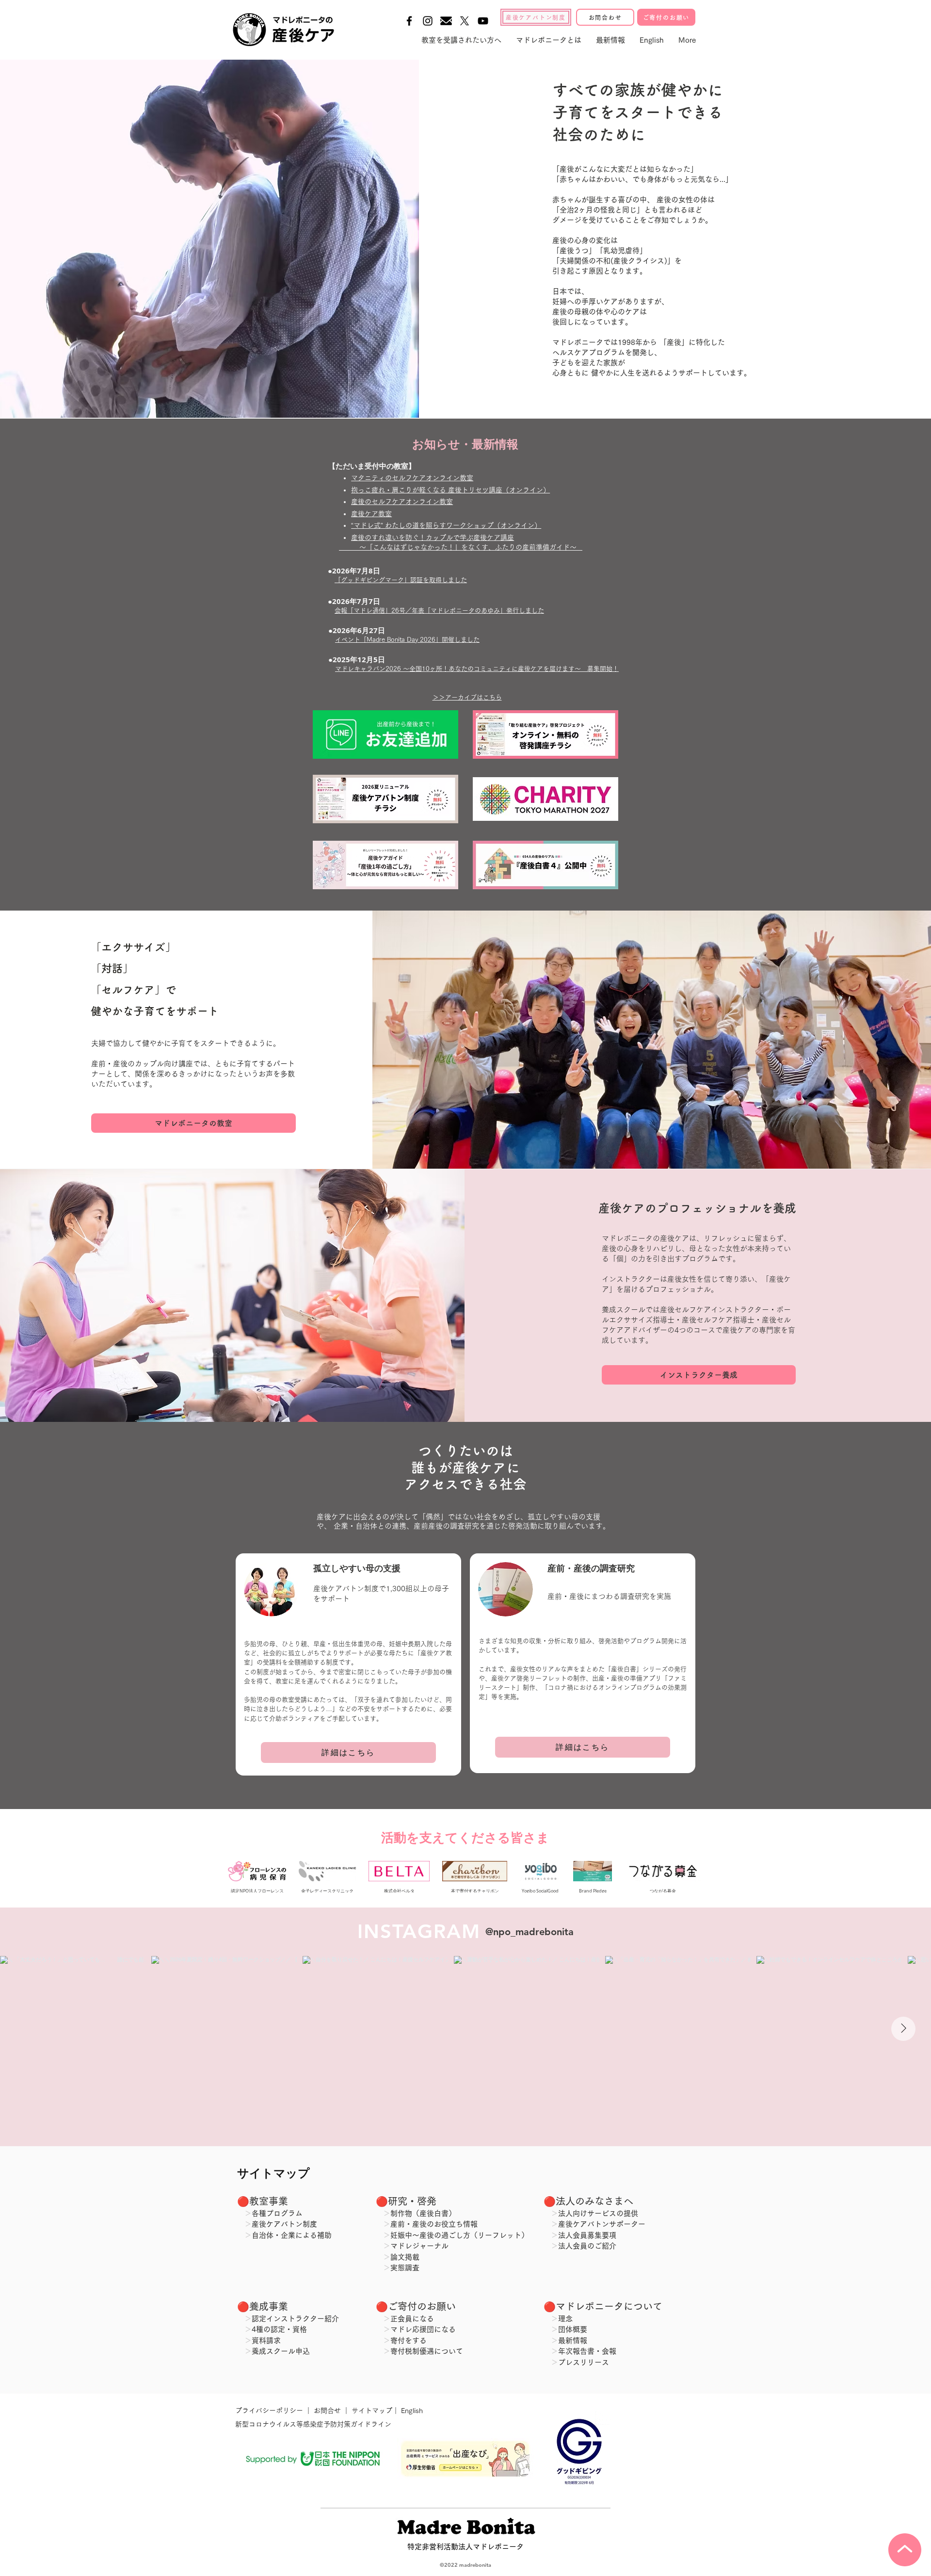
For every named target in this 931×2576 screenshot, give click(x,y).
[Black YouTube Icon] (483, 21)
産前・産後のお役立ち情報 (434, 2224)
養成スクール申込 (281, 2351)
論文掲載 (405, 2257)
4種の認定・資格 (279, 2329)
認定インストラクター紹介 (295, 2319)
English (412, 2411)
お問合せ (327, 2411)
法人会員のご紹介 (587, 2246)
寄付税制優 (409, 2351)
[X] (465, 21)
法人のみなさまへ (594, 2201)
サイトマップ (371, 2411)
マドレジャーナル (419, 2246)
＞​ (554, 2246)
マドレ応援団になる (423, 2329)
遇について (445, 2351)
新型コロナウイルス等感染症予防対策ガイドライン (313, 2424)
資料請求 (266, 2340)
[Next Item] (903, 2029)
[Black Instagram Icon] (428, 21)
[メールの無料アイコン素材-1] (446, 21)
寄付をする (409, 2340)
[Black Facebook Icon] (409, 21)
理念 (565, 2319)
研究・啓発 (412, 2201)
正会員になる (412, 2319)
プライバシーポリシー (270, 2411)
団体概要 (573, 2329)
